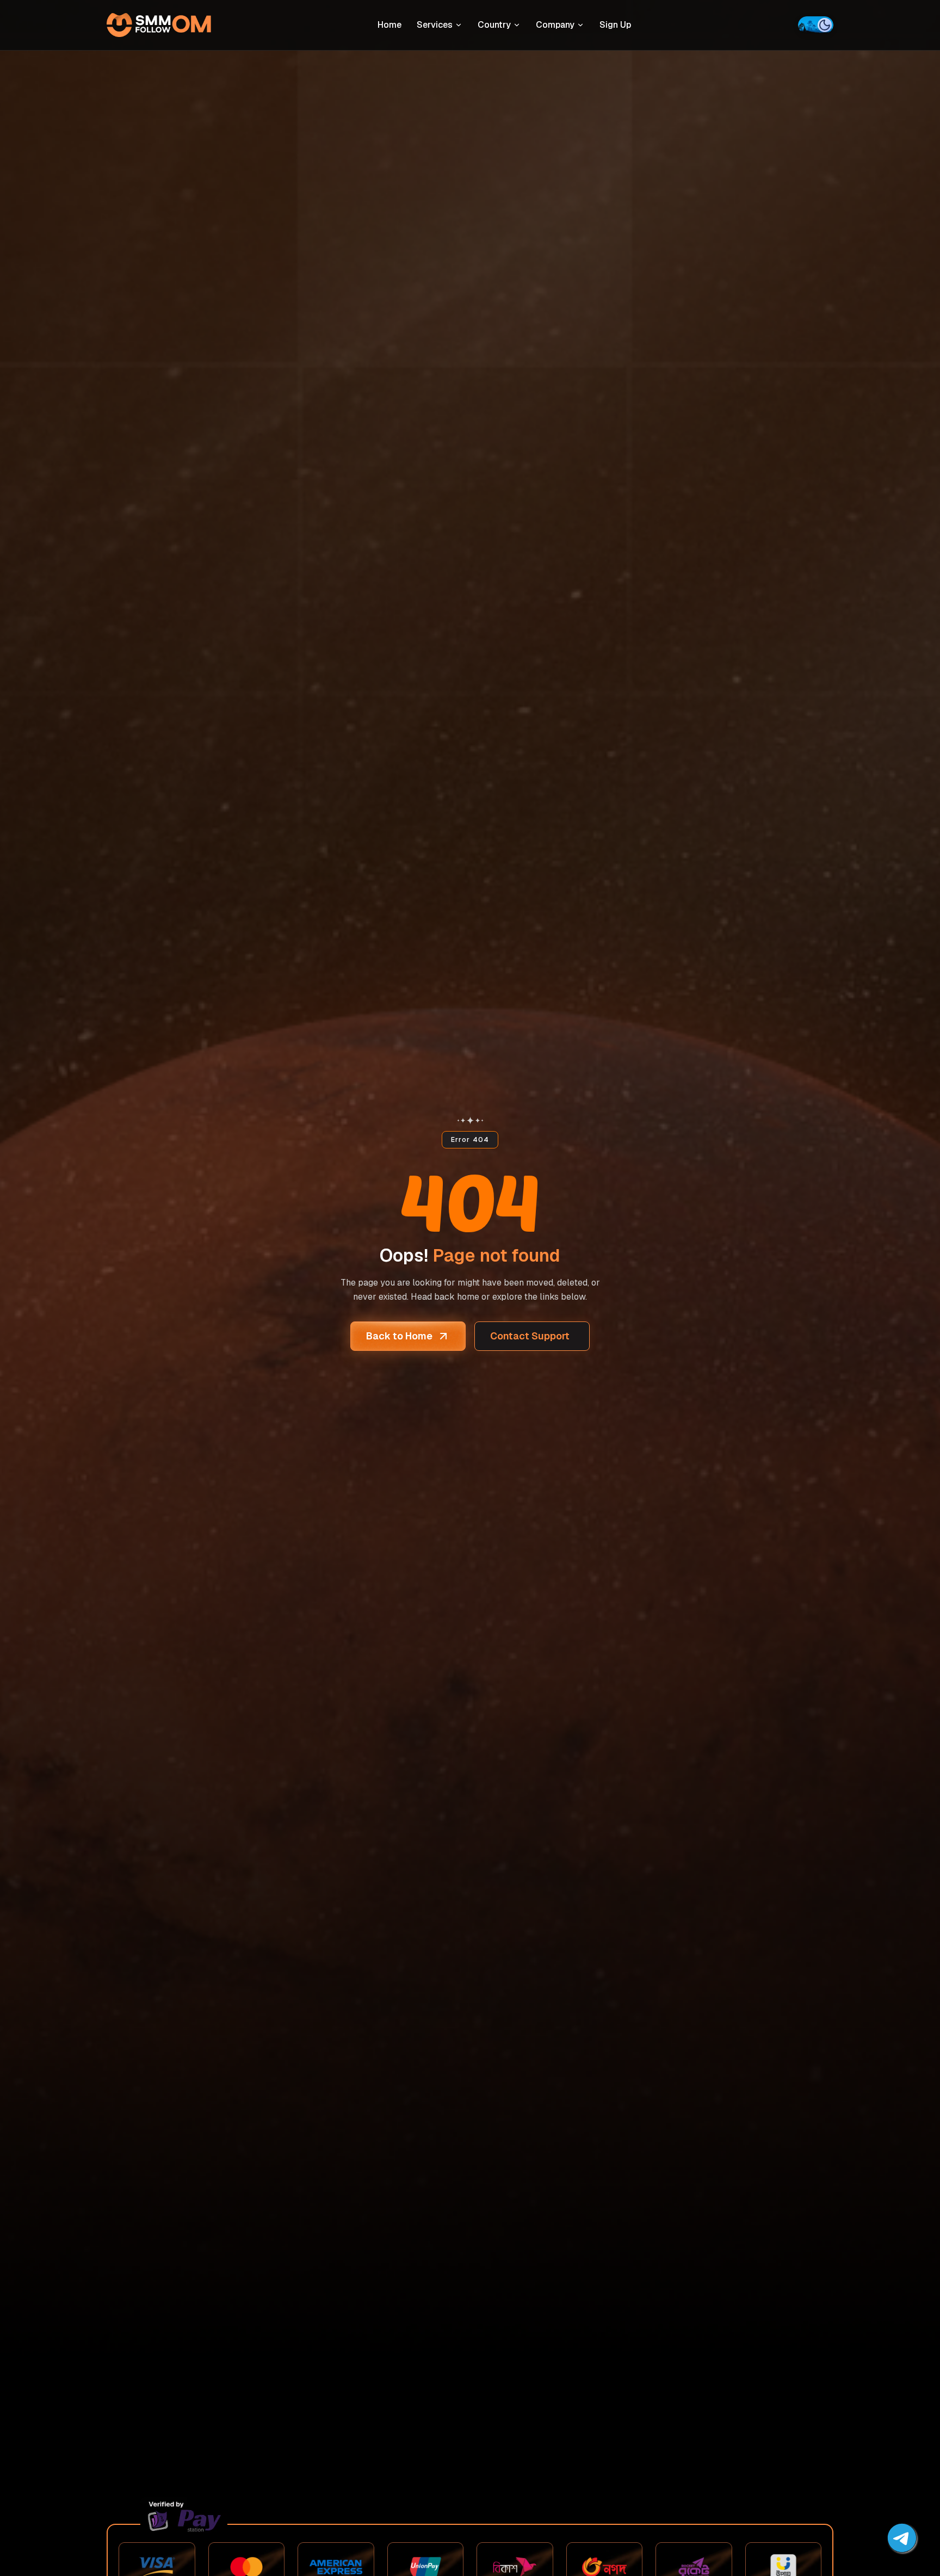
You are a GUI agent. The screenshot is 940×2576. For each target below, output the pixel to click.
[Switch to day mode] (816, 25)
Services (435, 25)
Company (555, 25)
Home (389, 25)
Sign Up (615, 25)
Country (494, 25)
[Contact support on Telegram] (902, 2538)
